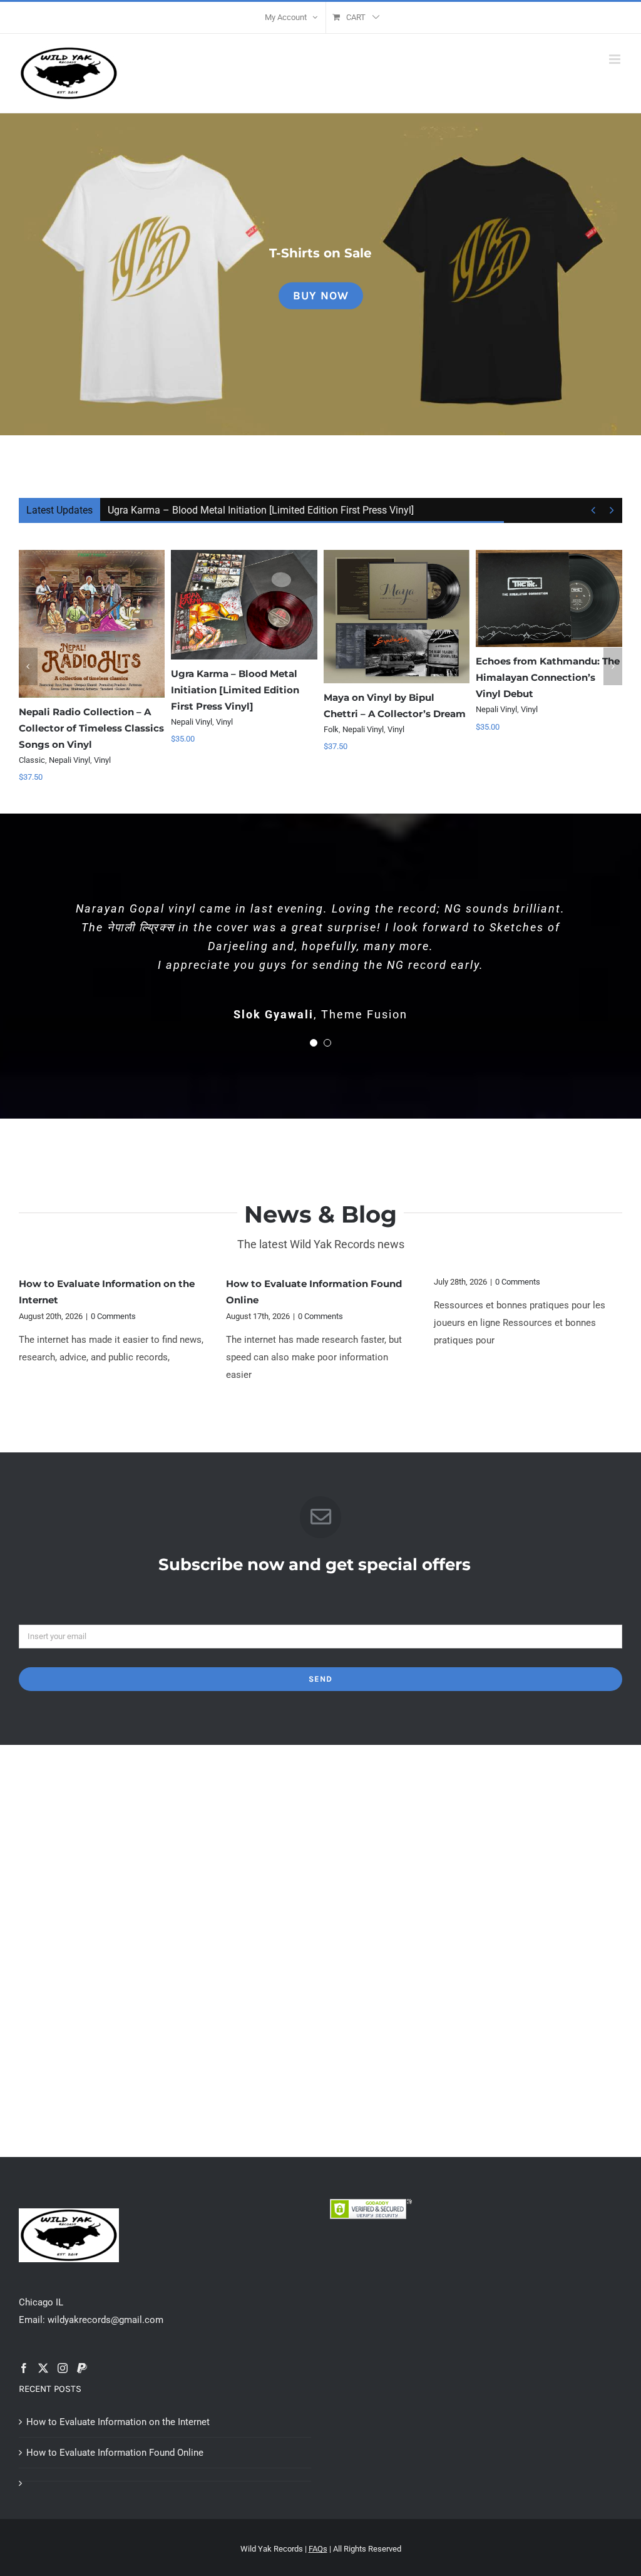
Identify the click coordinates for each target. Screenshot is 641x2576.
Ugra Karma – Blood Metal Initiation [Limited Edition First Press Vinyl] (261, 510)
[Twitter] (43, 2368)
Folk (331, 729)
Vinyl (102, 760)
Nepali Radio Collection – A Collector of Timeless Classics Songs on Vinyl (91, 728)
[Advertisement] (320, 1845)
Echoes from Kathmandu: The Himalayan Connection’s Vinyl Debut (548, 677)
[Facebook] (24, 2368)
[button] (28, 666)
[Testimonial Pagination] (314, 1043)
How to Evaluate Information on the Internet (118, 2422)
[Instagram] (63, 2368)
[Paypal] (82, 2368)
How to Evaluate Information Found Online (115, 2453)
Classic (32, 760)
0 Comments (113, 1316)
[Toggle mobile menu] (616, 59)
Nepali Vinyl (69, 760)
